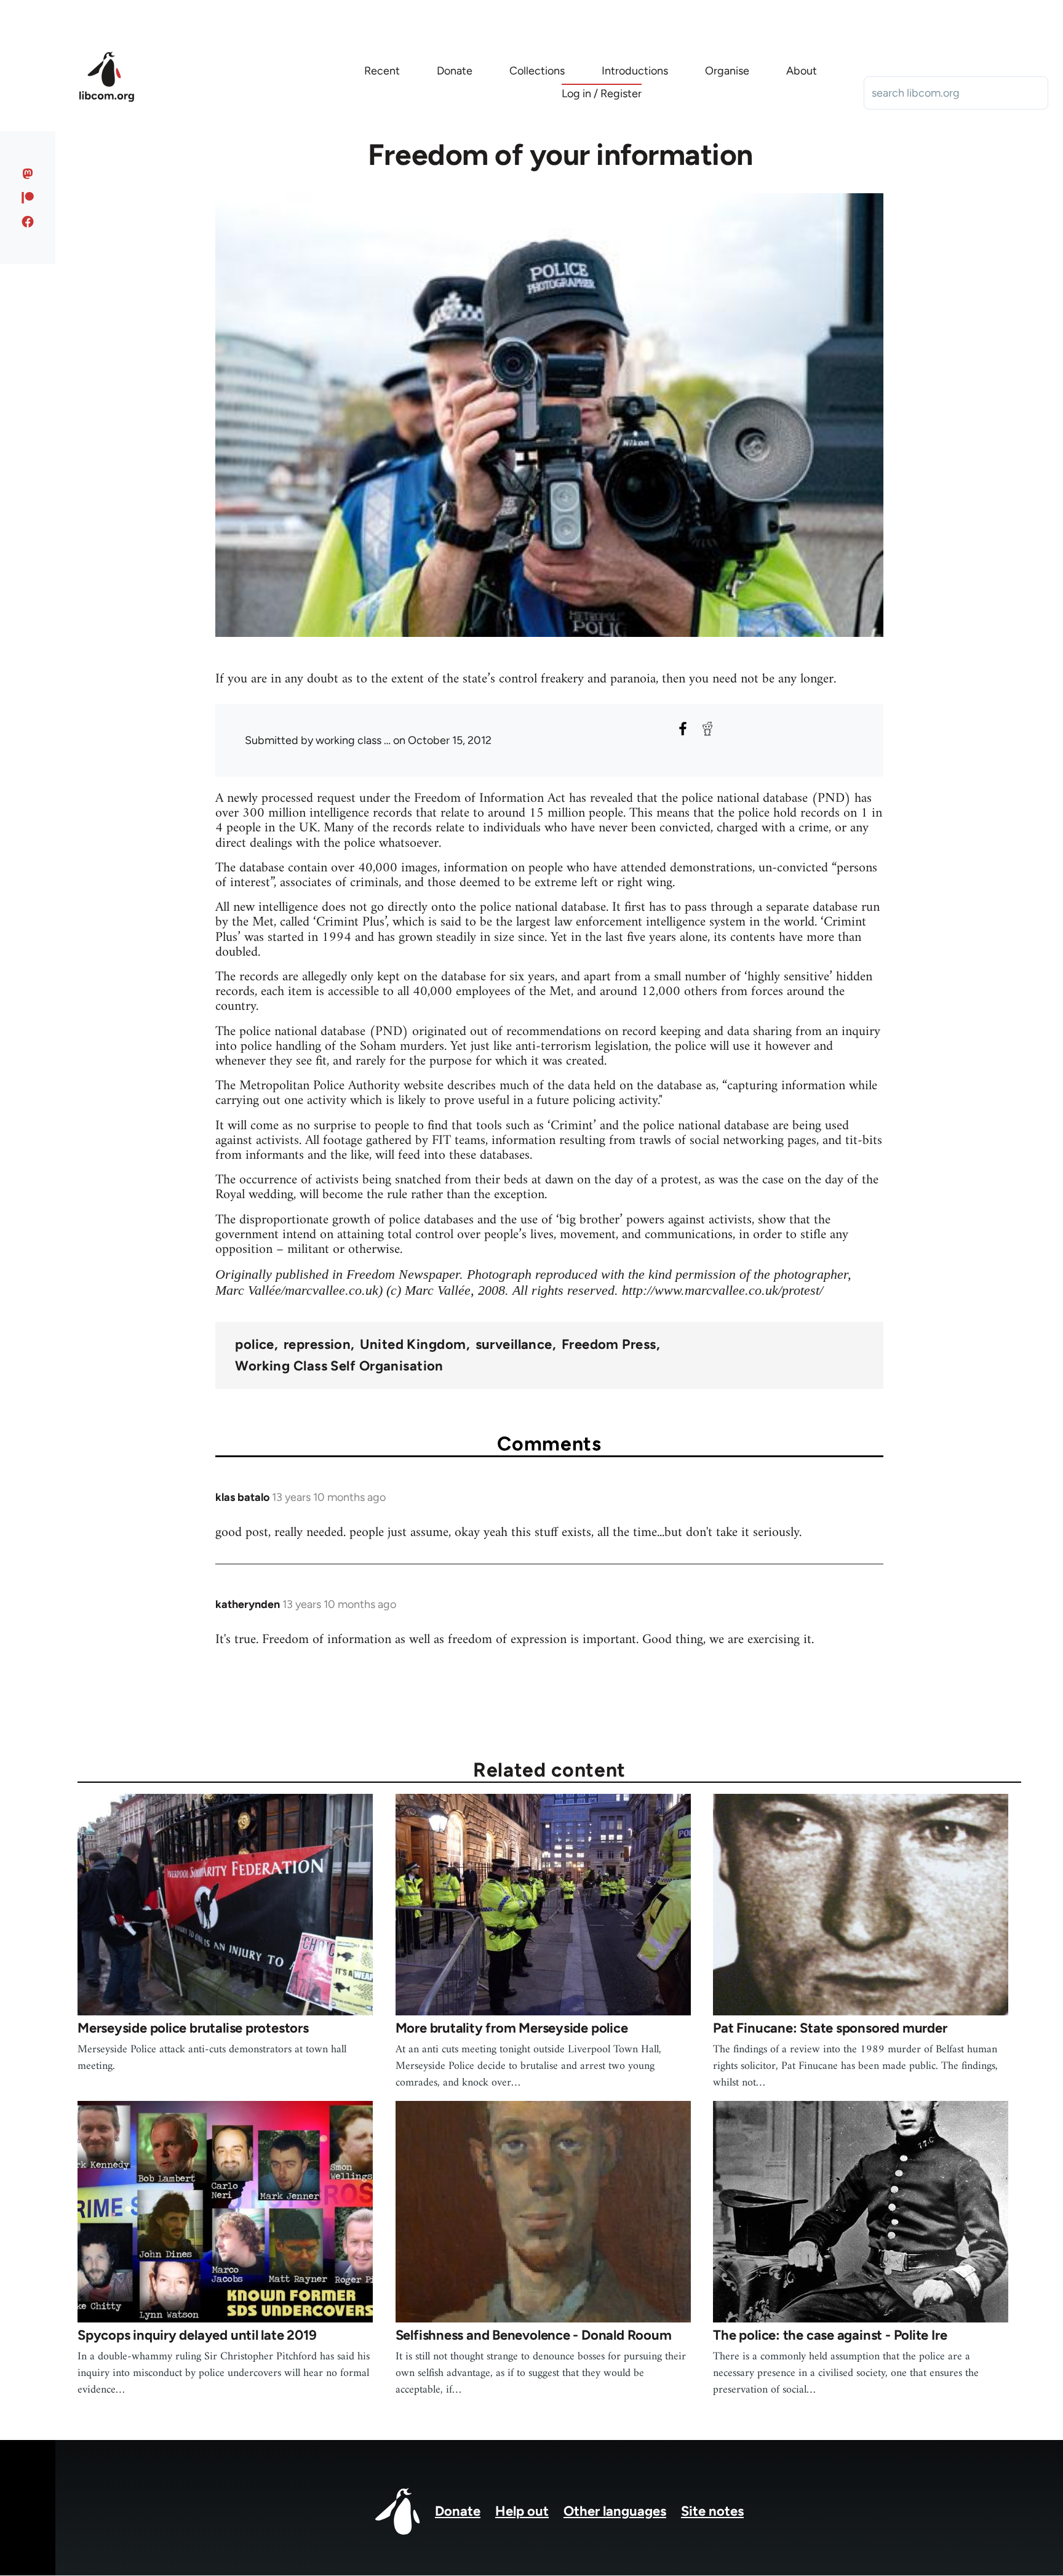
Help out (522, 2511)
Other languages (615, 2511)
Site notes (712, 2511)
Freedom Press (609, 1345)
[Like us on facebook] (28, 222)
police (255, 1345)
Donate (458, 2511)
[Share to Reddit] (707, 729)
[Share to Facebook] (683, 729)
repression (317, 1345)
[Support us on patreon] (28, 198)
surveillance (514, 1345)
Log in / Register (602, 94)
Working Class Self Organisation (339, 1366)
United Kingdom (413, 1345)
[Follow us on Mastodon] (28, 174)
